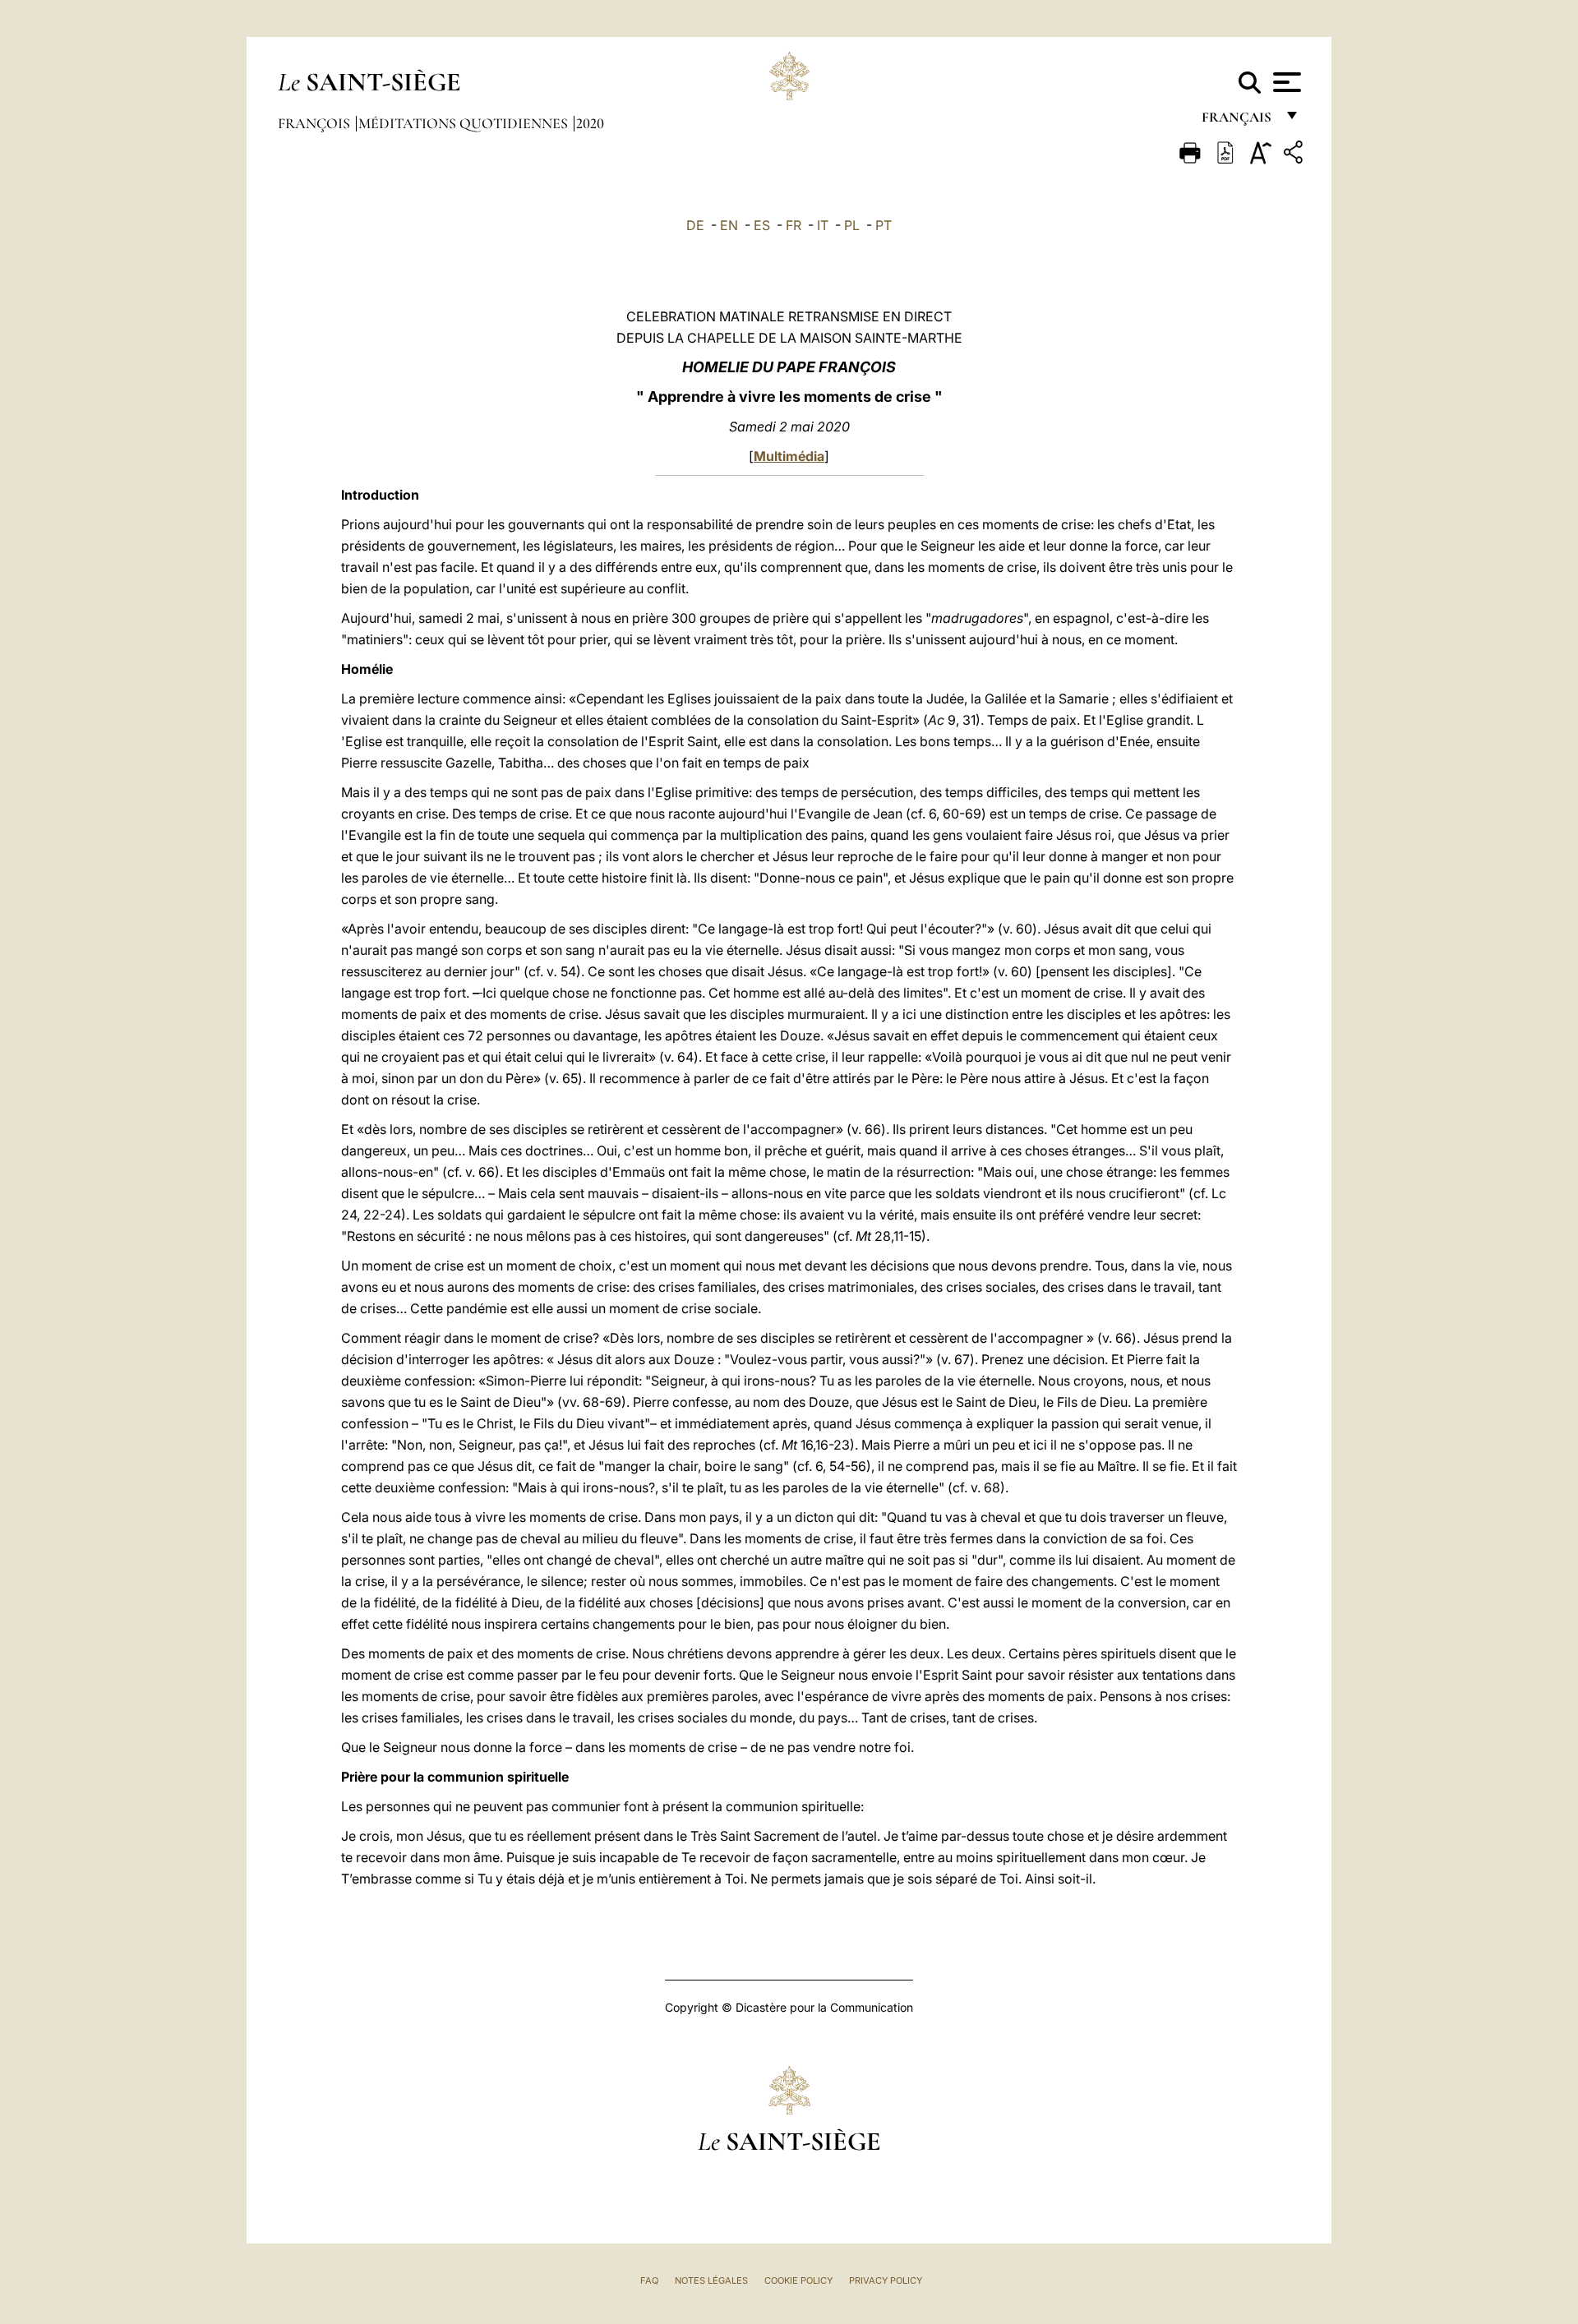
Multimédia (789, 456)
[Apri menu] (1285, 82)
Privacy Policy (886, 2280)
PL (852, 225)
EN (729, 225)
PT (884, 225)
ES (762, 225)
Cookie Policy (798, 2280)
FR (794, 225)
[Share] (1295, 155)
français (1238, 121)
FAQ (649, 2280)
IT (823, 225)
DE (695, 225)
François (316, 123)
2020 (590, 123)
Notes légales (711, 2280)
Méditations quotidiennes (465, 123)
